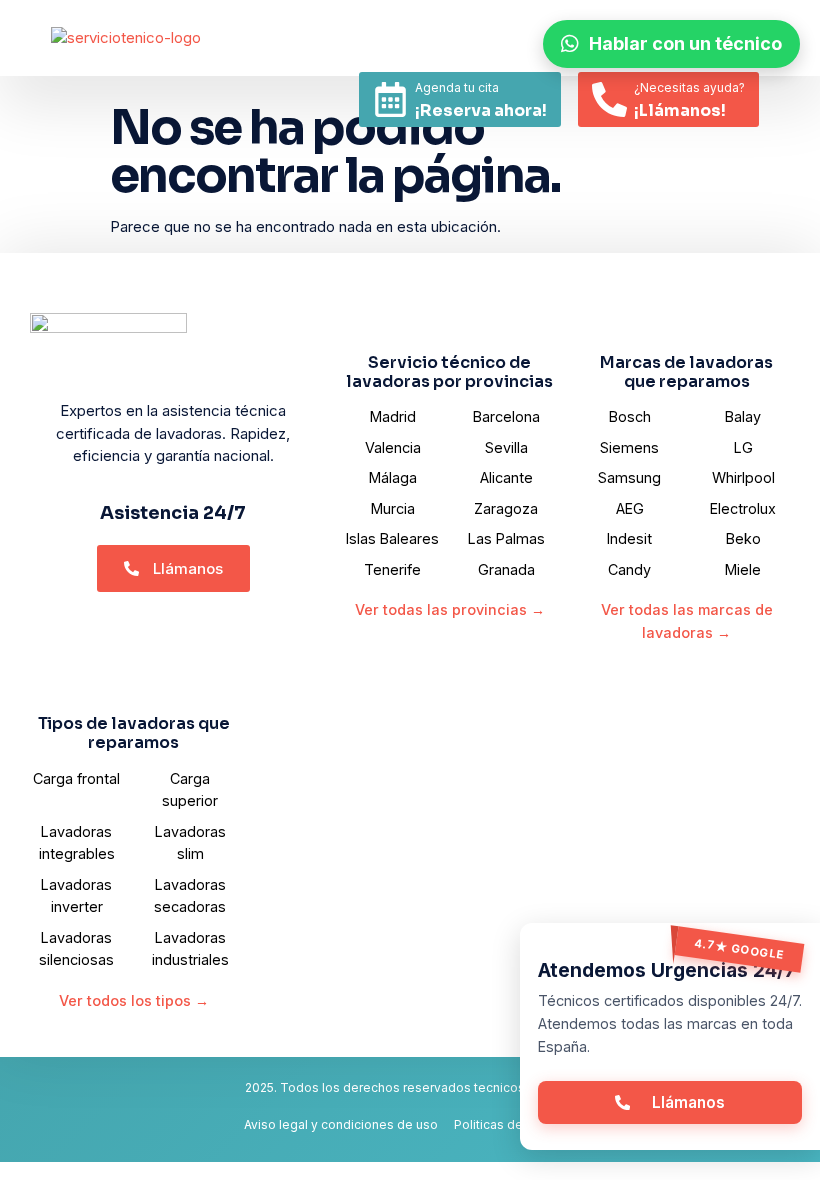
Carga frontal (76, 778)
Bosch (630, 416)
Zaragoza (506, 508)
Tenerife (392, 569)
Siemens (629, 447)
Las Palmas (506, 538)
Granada (506, 569)
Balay (743, 416)
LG (743, 447)
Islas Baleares (392, 538)
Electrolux (743, 508)
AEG (630, 508)
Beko (743, 538)
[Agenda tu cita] (390, 99)
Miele (743, 569)
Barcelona (506, 416)
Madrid (393, 416)
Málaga (393, 477)
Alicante (506, 477)
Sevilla (506, 447)
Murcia (393, 508)
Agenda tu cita (457, 87)
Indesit (629, 538)
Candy (629, 569)
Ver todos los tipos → (134, 1000)
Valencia (393, 447)
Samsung (629, 477)
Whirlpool (743, 477)
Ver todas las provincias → (450, 609)
